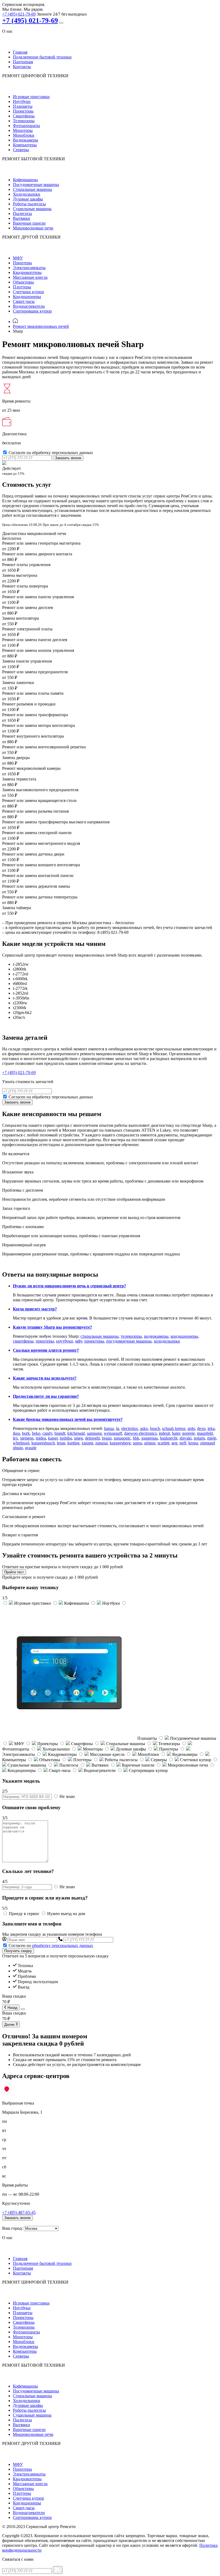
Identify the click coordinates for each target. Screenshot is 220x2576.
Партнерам (23, 62)
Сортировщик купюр (32, 311)
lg (118, 1428)
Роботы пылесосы (29, 204)
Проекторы (23, 111)
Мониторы (23, 130)
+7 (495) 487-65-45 (19, 2212)
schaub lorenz (174, 1428)
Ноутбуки (22, 101)
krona (193, 1443)
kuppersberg (120, 1443)
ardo (191, 1428)
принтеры (45, 1341)
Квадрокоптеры (27, 272)
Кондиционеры (27, 297)
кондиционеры (184, 1336)
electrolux (130, 1428)
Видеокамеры (25, 140)
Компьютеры (25, 145)
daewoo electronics (140, 1433)
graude (31, 1448)
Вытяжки (21, 218)
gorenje (188, 1433)
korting (73, 1443)
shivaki (186, 1438)
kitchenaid (76, 1433)
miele (212, 1438)
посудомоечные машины (129, 1341)
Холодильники (27, 194)
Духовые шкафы (28, 199)
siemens (27, 1438)
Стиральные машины (32, 189)
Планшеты (23, 106)
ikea (16, 1433)
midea (41, 1438)
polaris (199, 1438)
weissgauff (113, 1433)
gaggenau (150, 1438)
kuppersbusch (43, 1443)
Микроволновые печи (33, 228)
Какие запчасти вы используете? (45, 1378)
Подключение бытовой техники (42, 57)
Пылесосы (22, 213)
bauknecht (169, 1438)
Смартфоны (24, 116)
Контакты (22, 67)
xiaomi (87, 1443)
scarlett (163, 1443)
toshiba (66, 1438)
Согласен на (51, 1945)
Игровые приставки (31, 97)
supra (137, 1443)
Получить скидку (18, 1951)
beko (36, 1433)
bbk (136, 1438)
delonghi (92, 1438)
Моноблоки (24, 135)
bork (26, 1433)
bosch (155, 1428)
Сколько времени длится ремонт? (46, 1350)
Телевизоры (24, 121)
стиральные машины (100, 1336)
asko (144, 1428)
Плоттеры (22, 287)
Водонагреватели (29, 306)
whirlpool (21, 1443)
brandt (60, 1433)
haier (176, 1433)
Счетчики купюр (28, 292)
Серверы (21, 150)
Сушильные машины (32, 209)
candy (47, 1433)
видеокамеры (156, 1336)
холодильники (167, 1341)
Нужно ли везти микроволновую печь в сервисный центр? (69, 1286)
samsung (94, 1433)
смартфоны (23, 1341)
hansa (109, 1428)
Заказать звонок (68, 458)
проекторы (94, 1341)
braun (107, 1438)
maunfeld (205, 1433)
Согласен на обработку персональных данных (51, 453)
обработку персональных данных (63, 1945)
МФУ (18, 258)
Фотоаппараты (26, 126)
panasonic (122, 1438)
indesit (164, 1433)
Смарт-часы (24, 301)
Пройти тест (14, 1572)
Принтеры (22, 263)
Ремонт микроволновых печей (41, 326)
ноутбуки (65, 1341)
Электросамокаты (29, 268)
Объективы (23, 282)
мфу (79, 1341)
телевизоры (131, 1336)
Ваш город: (12, 2228)
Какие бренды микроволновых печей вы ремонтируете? (68, 1419)
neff (183, 1443)
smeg (78, 1438)
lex (15, 1438)
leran (61, 1443)
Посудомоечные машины (36, 185)
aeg (174, 1443)
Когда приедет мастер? (35, 1309)
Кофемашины (25, 180)
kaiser (53, 1438)
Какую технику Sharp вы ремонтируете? (52, 1327)
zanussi (101, 1443)
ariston (150, 1443)
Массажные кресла (30, 277)
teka (211, 1428)
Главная (20, 52)
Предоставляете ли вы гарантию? (46, 1396)
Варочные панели (29, 223)
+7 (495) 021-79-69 (19, 14)
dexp (201, 1428)
